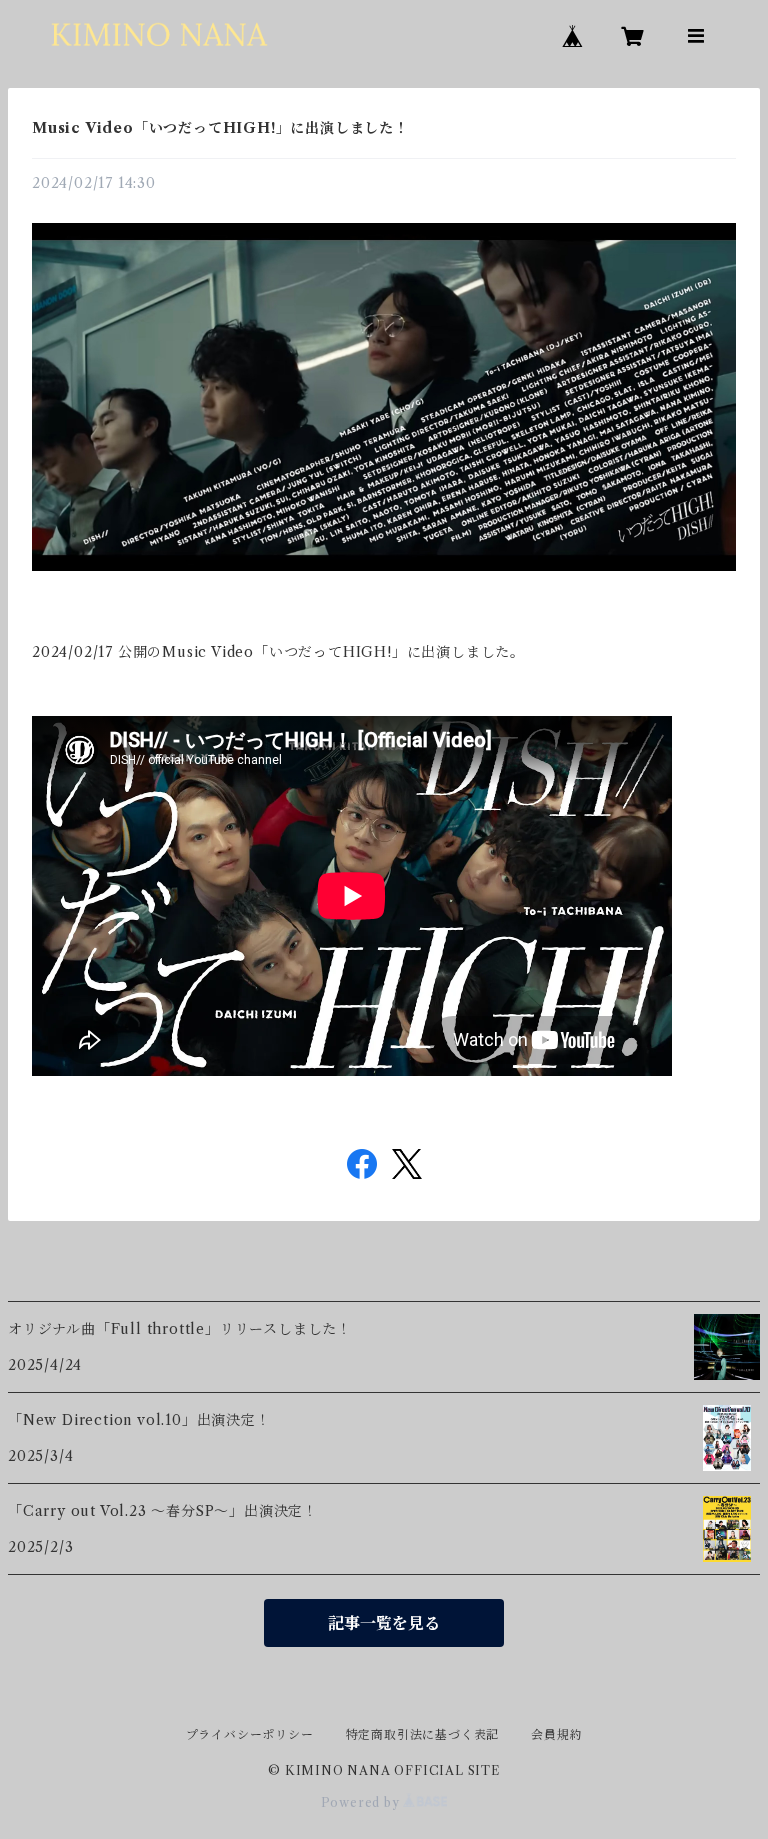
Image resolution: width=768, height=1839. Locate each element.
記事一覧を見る (384, 1623)
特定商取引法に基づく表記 (423, 1734)
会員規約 (556, 1734)
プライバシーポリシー (250, 1734)
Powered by (362, 1802)
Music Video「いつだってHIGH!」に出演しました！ (220, 128)
